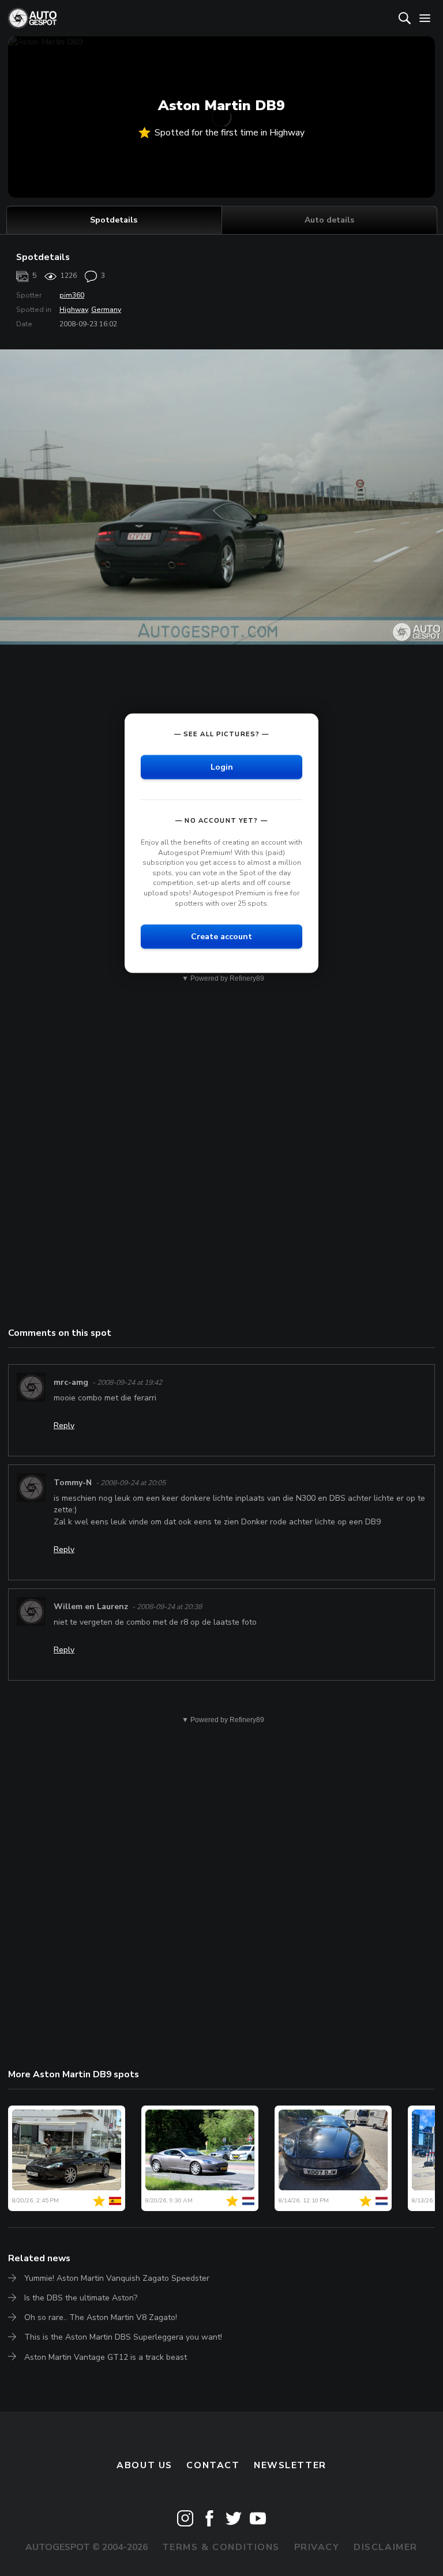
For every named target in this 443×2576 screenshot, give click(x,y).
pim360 (72, 295)
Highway (74, 310)
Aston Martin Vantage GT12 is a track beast (106, 2357)
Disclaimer (386, 2547)
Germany (106, 310)
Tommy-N (73, 1483)
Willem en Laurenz (91, 1607)
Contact (213, 2465)
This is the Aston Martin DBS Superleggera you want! (123, 2337)
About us (144, 2465)
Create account (221, 937)
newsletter (290, 2465)
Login (222, 767)
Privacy (317, 2547)
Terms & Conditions (221, 2547)
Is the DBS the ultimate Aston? (81, 2298)
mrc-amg (71, 1382)
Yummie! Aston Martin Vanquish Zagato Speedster (117, 2278)
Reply (64, 1426)
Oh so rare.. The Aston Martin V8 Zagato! (101, 2317)
